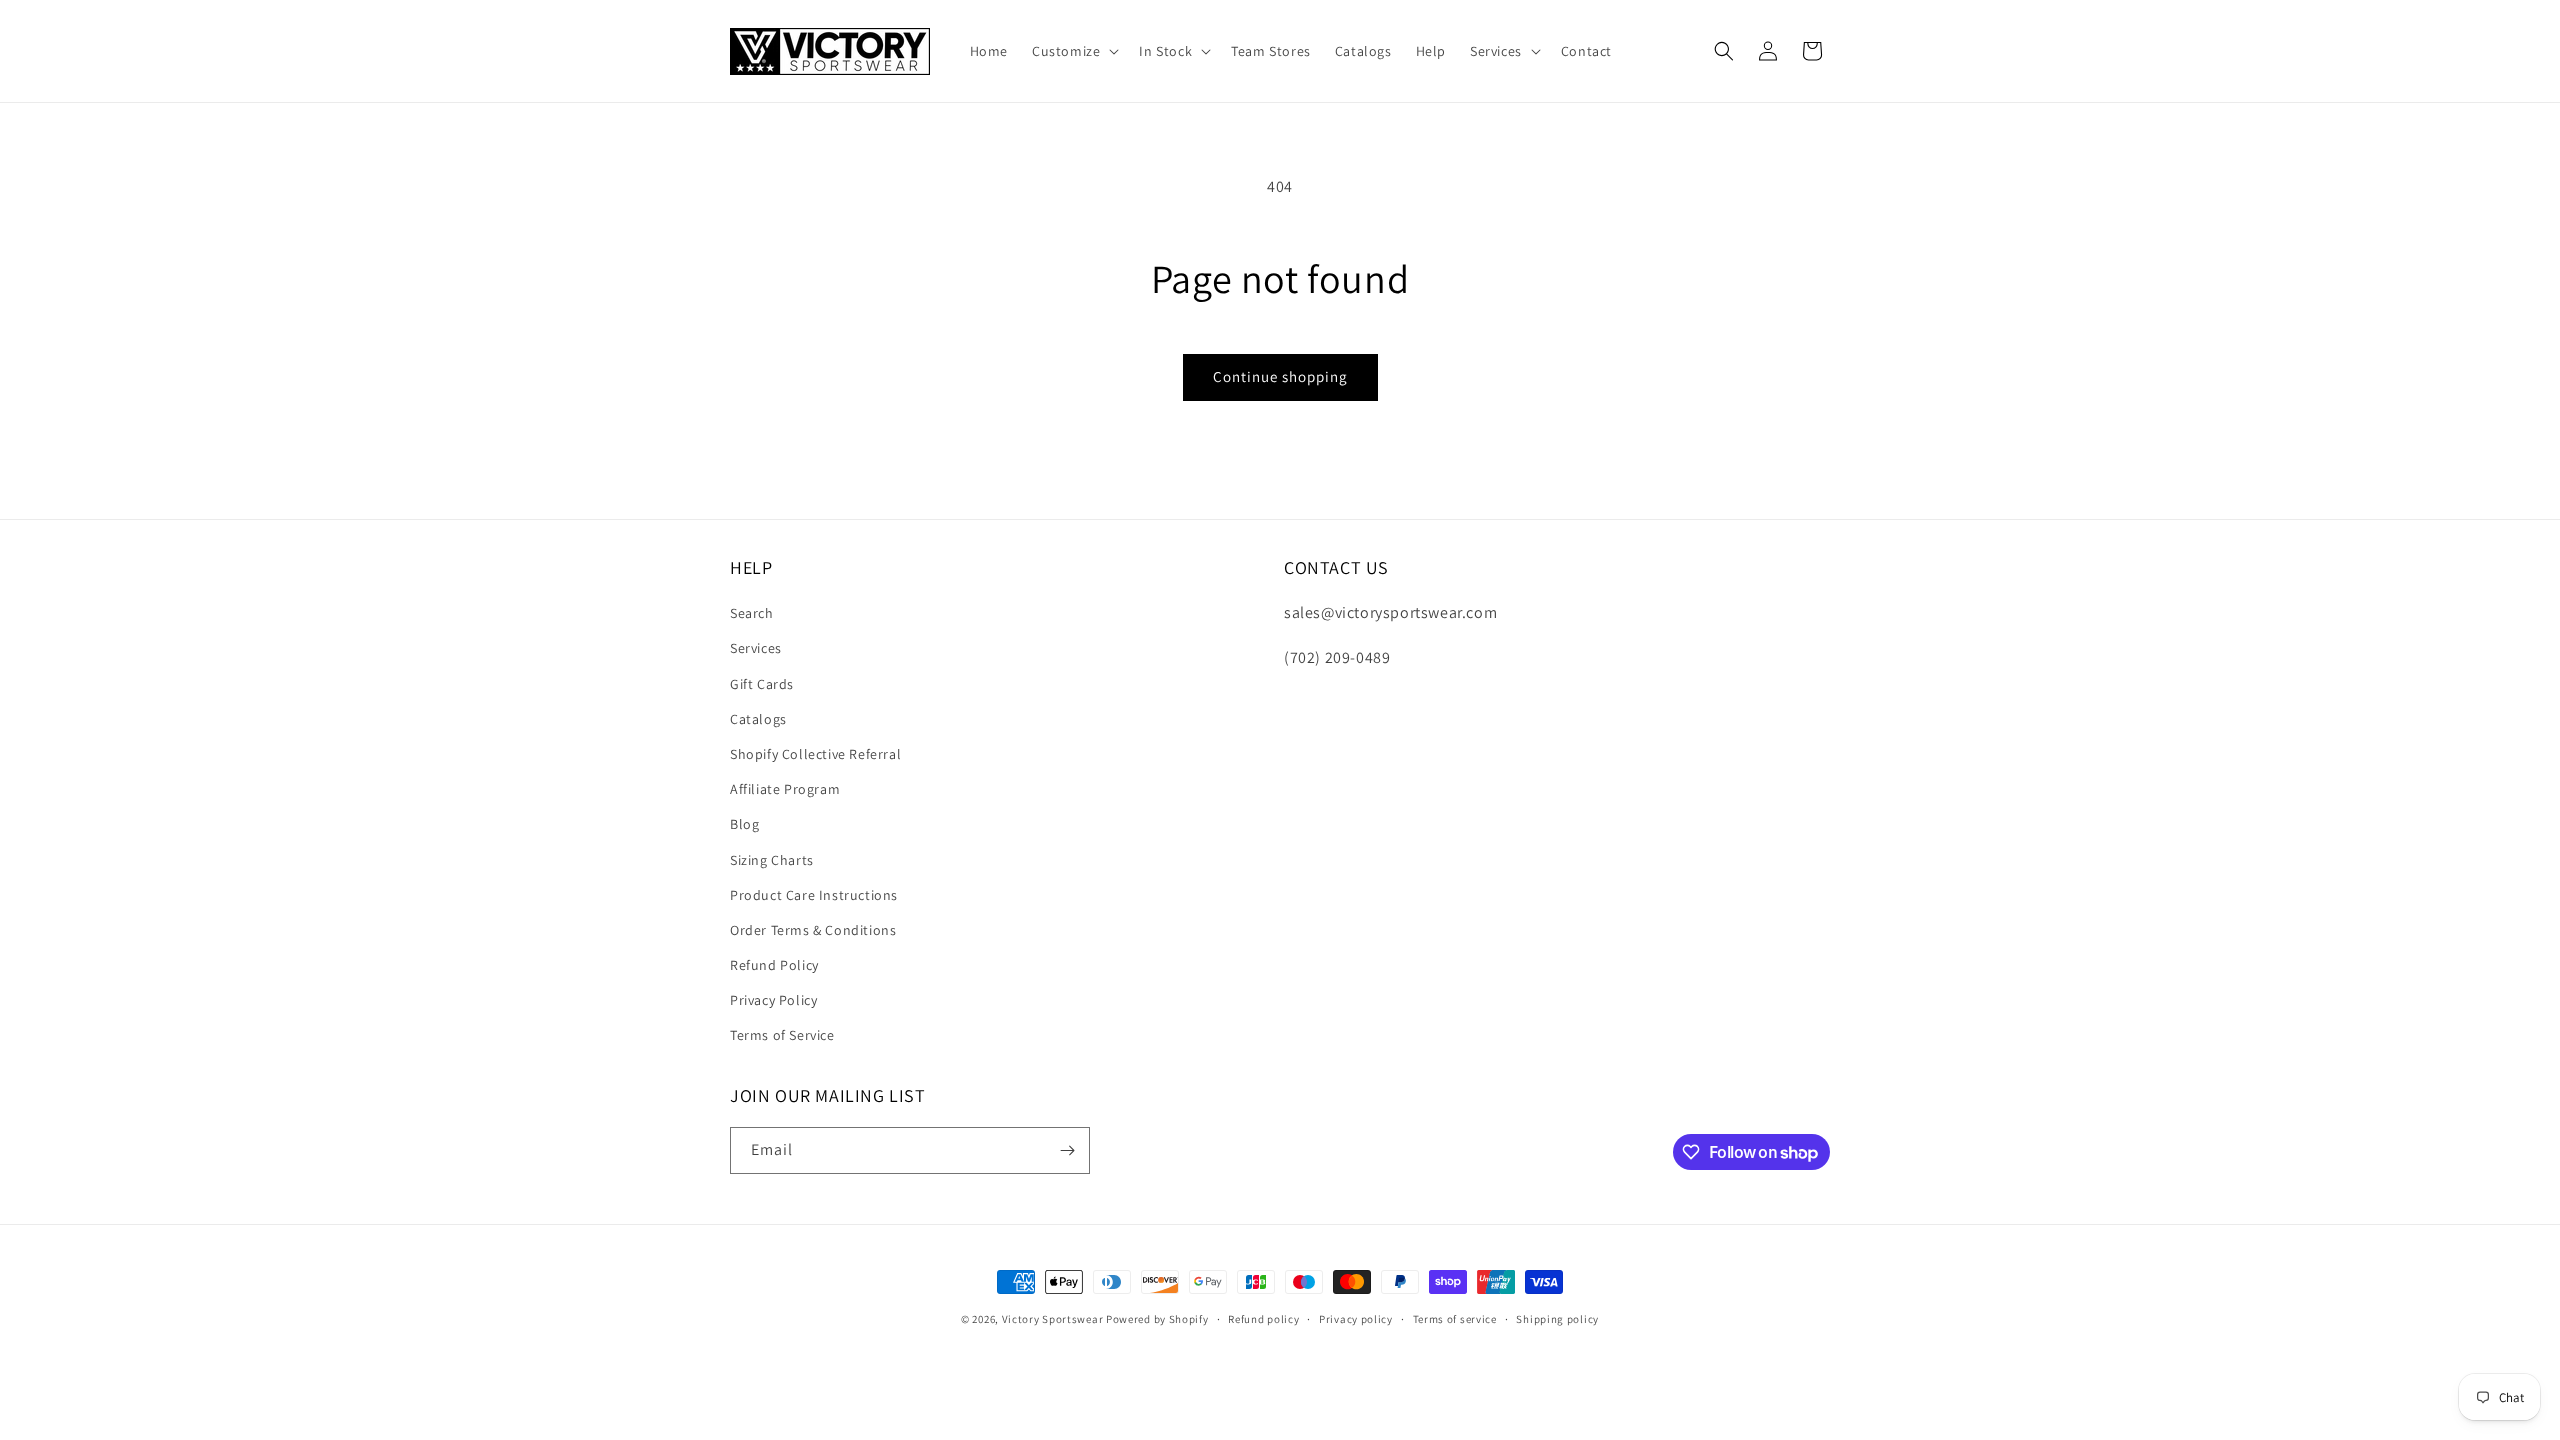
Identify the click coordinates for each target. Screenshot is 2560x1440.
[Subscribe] (1067, 1150)
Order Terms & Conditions (813, 930)
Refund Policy (774, 965)
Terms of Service (782, 1035)
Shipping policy (1557, 1319)
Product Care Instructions (814, 895)
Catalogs (758, 719)
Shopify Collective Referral (815, 754)
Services (756, 648)
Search (752, 613)
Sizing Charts (772, 860)
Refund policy (1263, 1319)
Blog (744, 824)
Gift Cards (762, 684)
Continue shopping (1280, 376)
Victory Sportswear (1053, 1319)
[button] (1073, 51)
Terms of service (1455, 1319)
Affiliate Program (785, 789)
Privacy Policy (773, 1000)
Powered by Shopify (1157, 1319)
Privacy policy (1356, 1319)
